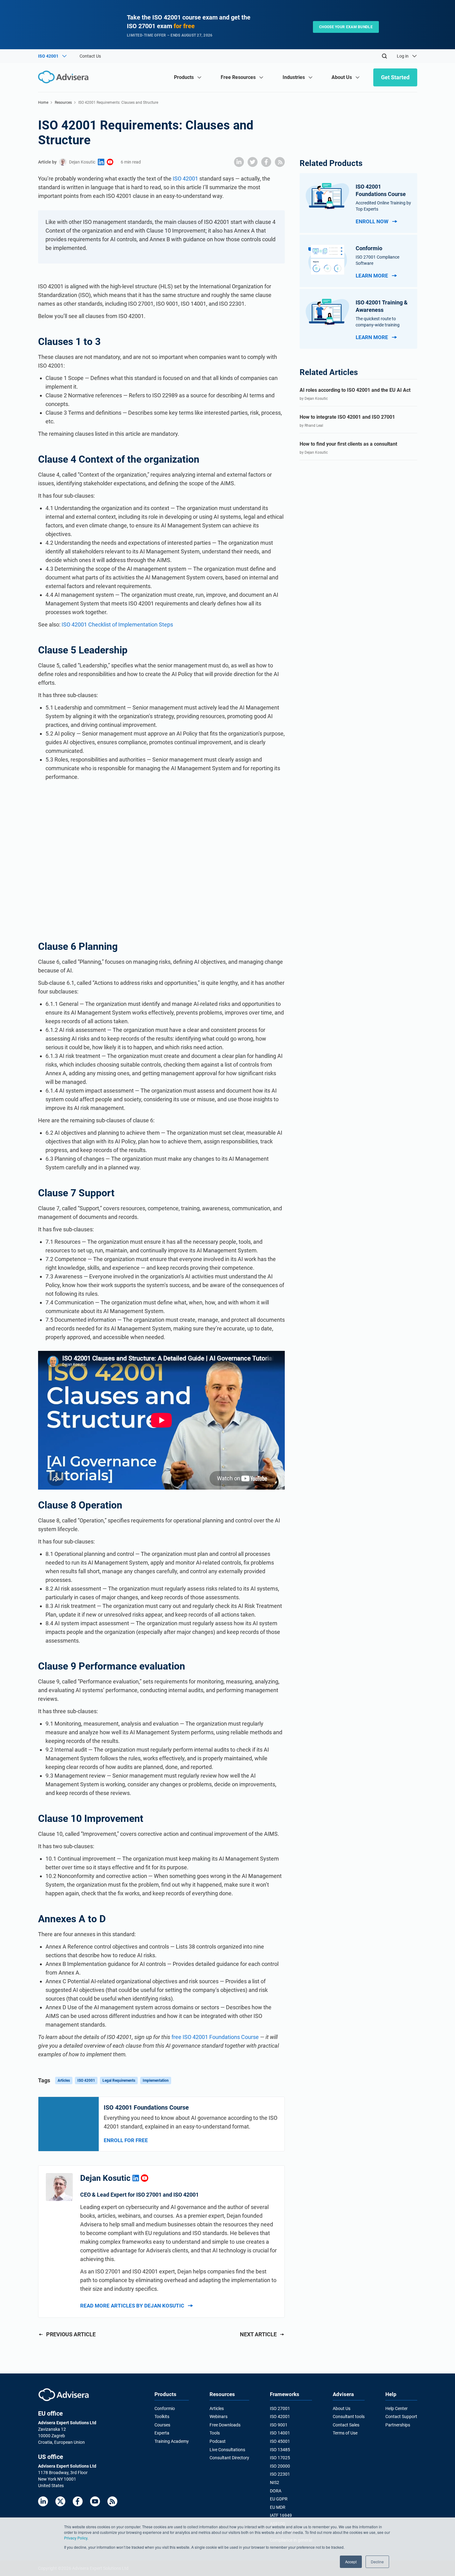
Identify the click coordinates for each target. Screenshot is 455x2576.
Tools (215, 2433)
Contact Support (401, 2417)
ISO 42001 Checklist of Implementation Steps (117, 624)
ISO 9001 (279, 2425)
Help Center (396, 2408)
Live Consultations (227, 2450)
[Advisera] (64, 2395)
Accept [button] (351, 2562)
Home (43, 103)
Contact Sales (346, 2425)
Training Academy (172, 2441)
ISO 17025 (280, 2458)
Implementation (156, 2080)
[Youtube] (95, 2501)
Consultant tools (349, 2417)
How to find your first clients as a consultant (348, 444)
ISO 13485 (280, 2450)
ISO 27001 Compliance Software (377, 260)
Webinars (219, 2417)
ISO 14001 (280, 2433)
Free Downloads (225, 2425)
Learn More (372, 276)
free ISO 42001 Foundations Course (215, 2037)
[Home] (65, 77)
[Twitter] (60, 2501)
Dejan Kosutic (82, 162)
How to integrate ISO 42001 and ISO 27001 (347, 417)
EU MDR (278, 2507)
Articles (64, 2080)
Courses (162, 2425)
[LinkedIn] (43, 2501)
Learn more (372, 337)
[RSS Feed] (112, 2501)
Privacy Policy (76, 2538)
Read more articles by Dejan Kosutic (132, 2306)
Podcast (218, 2441)
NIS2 (275, 2482)
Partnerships (398, 2425)
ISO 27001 (280, 2408)
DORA (276, 2491)
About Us (342, 2408)
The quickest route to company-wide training (378, 322)
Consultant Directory (229, 2458)
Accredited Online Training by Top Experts (383, 206)
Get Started (395, 77)
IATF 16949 (281, 2515)
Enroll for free (126, 2140)
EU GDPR (279, 2499)
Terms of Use (345, 2433)
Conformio (165, 2408)
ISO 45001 (280, 2441)
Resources (63, 103)
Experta (162, 2433)
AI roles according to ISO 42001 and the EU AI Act (355, 390)
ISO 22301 (280, 2474)
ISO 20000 (280, 2466)
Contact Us (90, 56)
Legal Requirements (119, 2080)
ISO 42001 (185, 179)
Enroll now (372, 221)
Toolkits (162, 2417)
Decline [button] (377, 2562)
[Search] (384, 56)
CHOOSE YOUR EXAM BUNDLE (346, 27)
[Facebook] (78, 2501)
